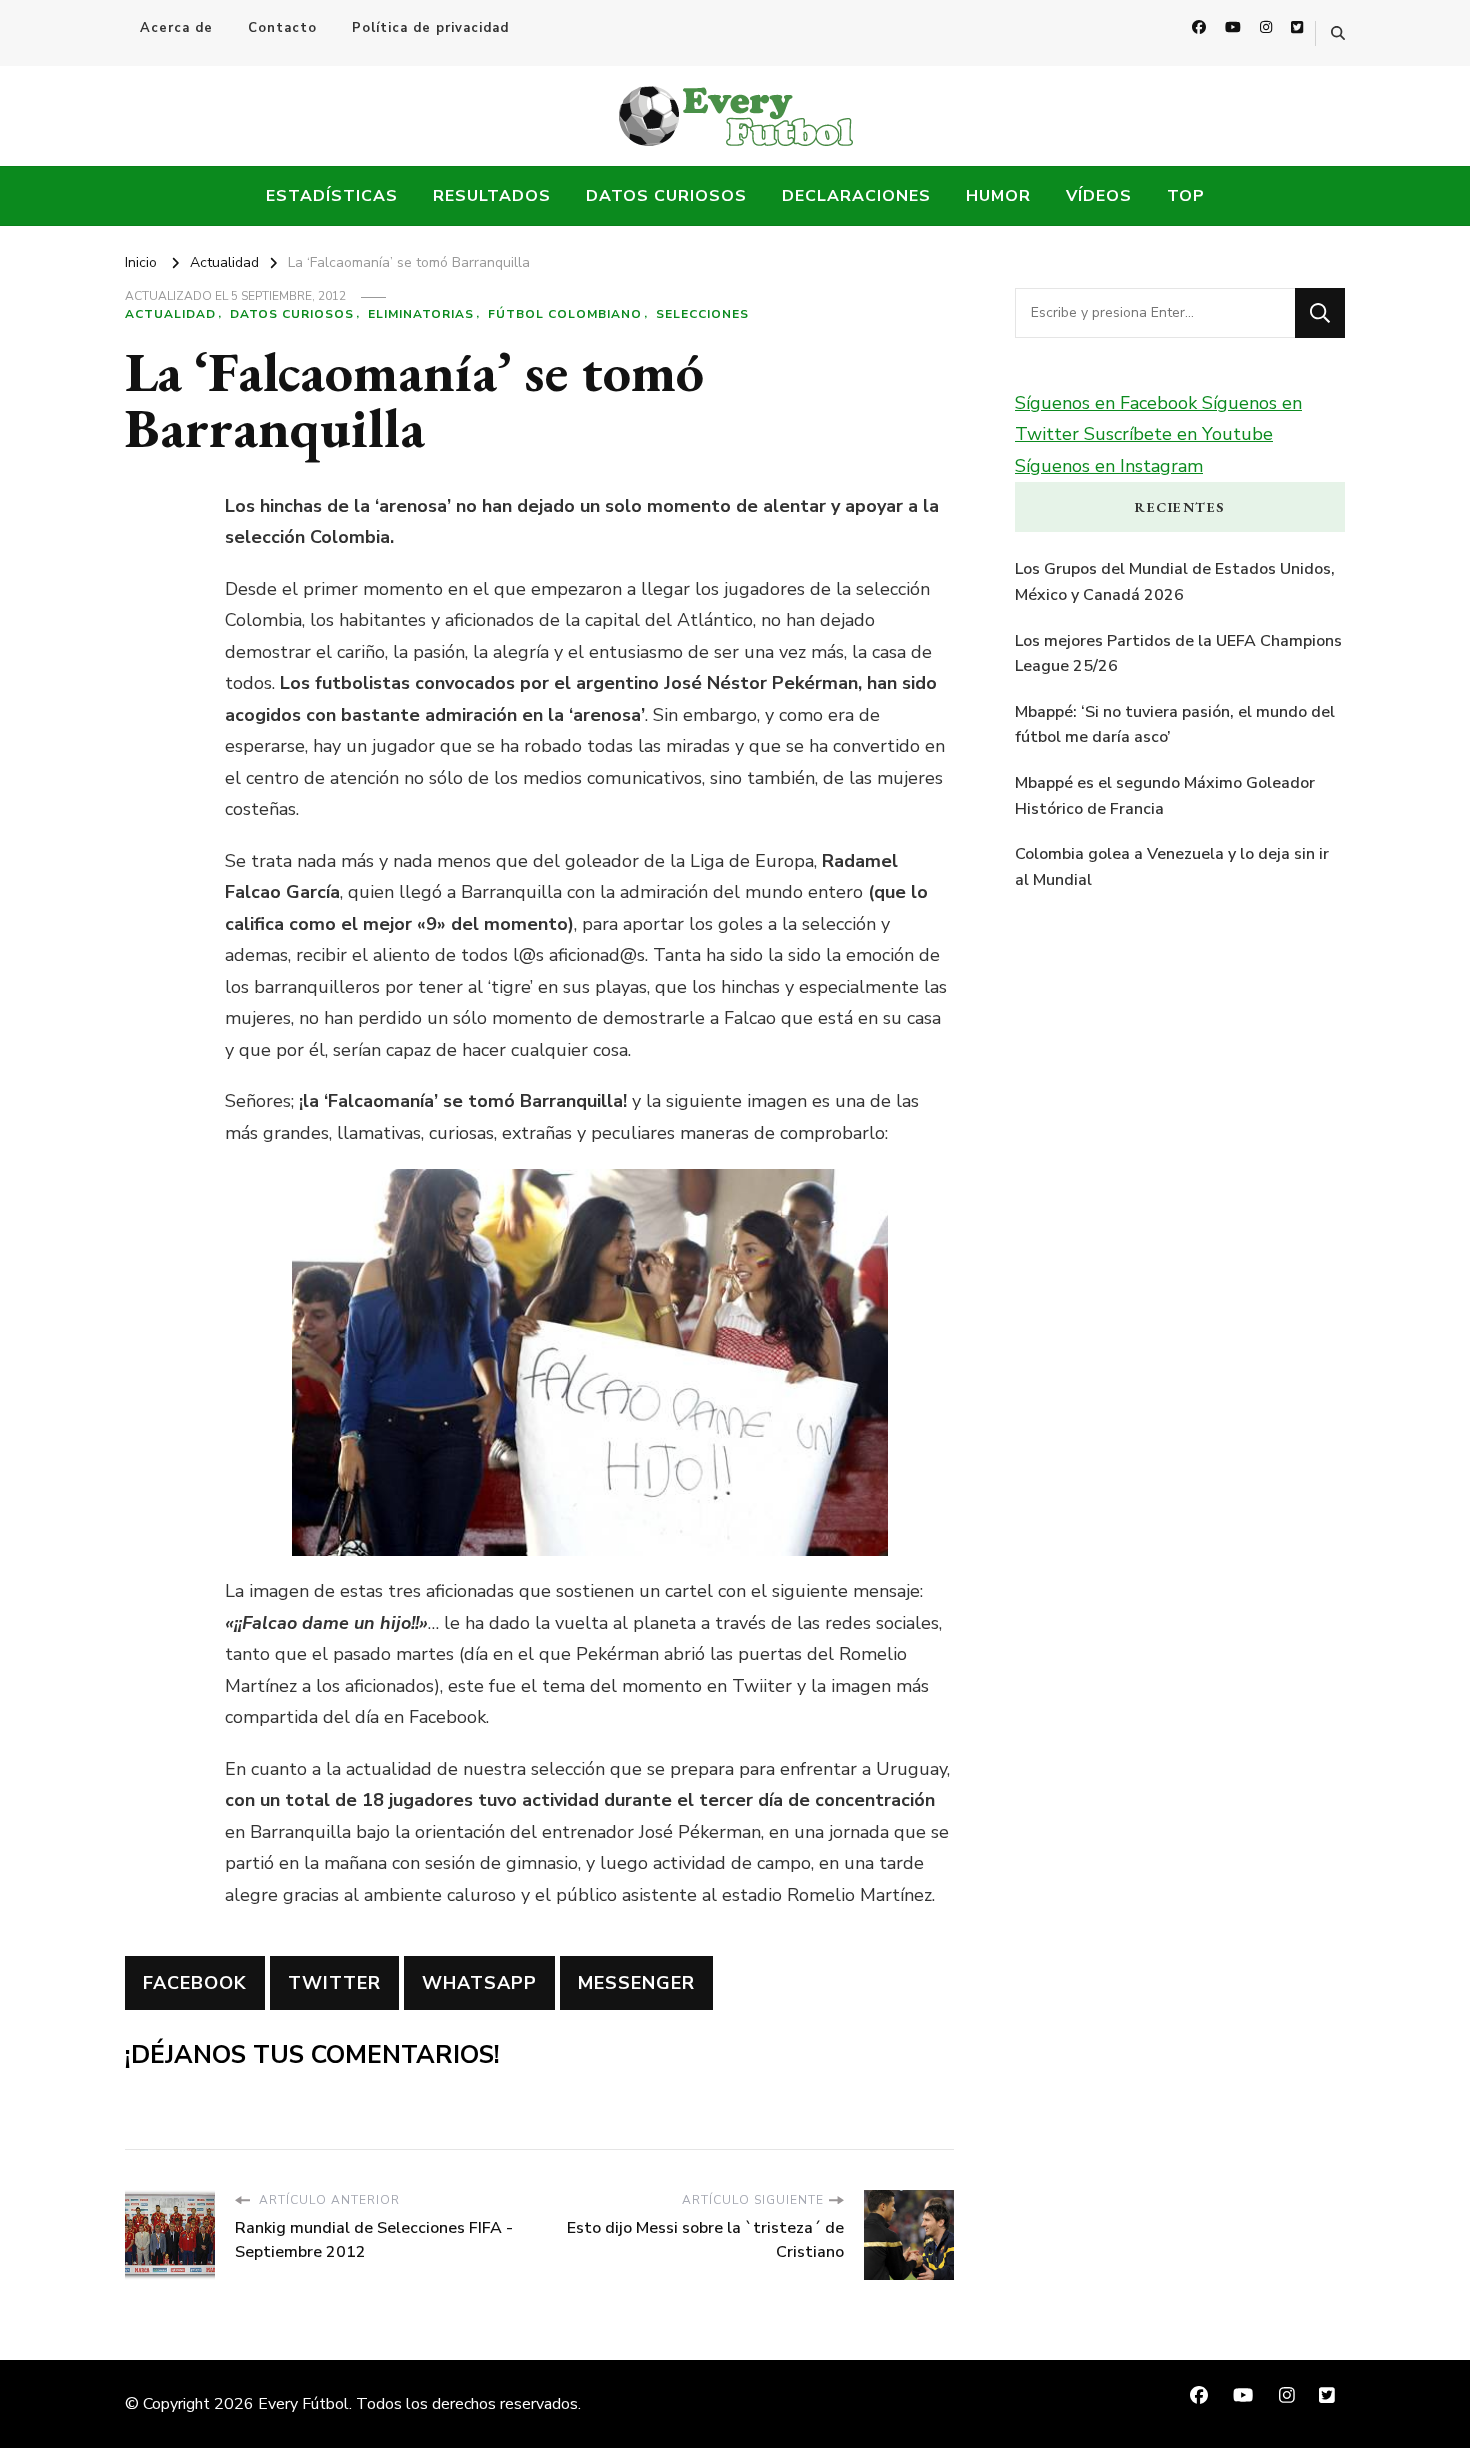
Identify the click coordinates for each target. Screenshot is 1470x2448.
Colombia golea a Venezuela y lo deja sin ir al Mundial (1172, 867)
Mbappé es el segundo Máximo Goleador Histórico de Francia (1165, 796)
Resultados (492, 196)
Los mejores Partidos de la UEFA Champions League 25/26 (1178, 654)
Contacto (282, 28)
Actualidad (170, 314)
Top (1186, 196)
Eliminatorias (421, 314)
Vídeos (1099, 196)
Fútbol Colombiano (565, 314)
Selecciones (702, 314)
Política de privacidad (430, 28)
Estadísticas (332, 196)
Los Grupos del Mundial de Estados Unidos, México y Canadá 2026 (1175, 582)
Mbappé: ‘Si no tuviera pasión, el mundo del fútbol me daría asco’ (1175, 725)
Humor (998, 196)
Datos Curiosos (666, 196)
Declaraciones (856, 196)
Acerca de (176, 28)
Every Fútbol (303, 2404)
